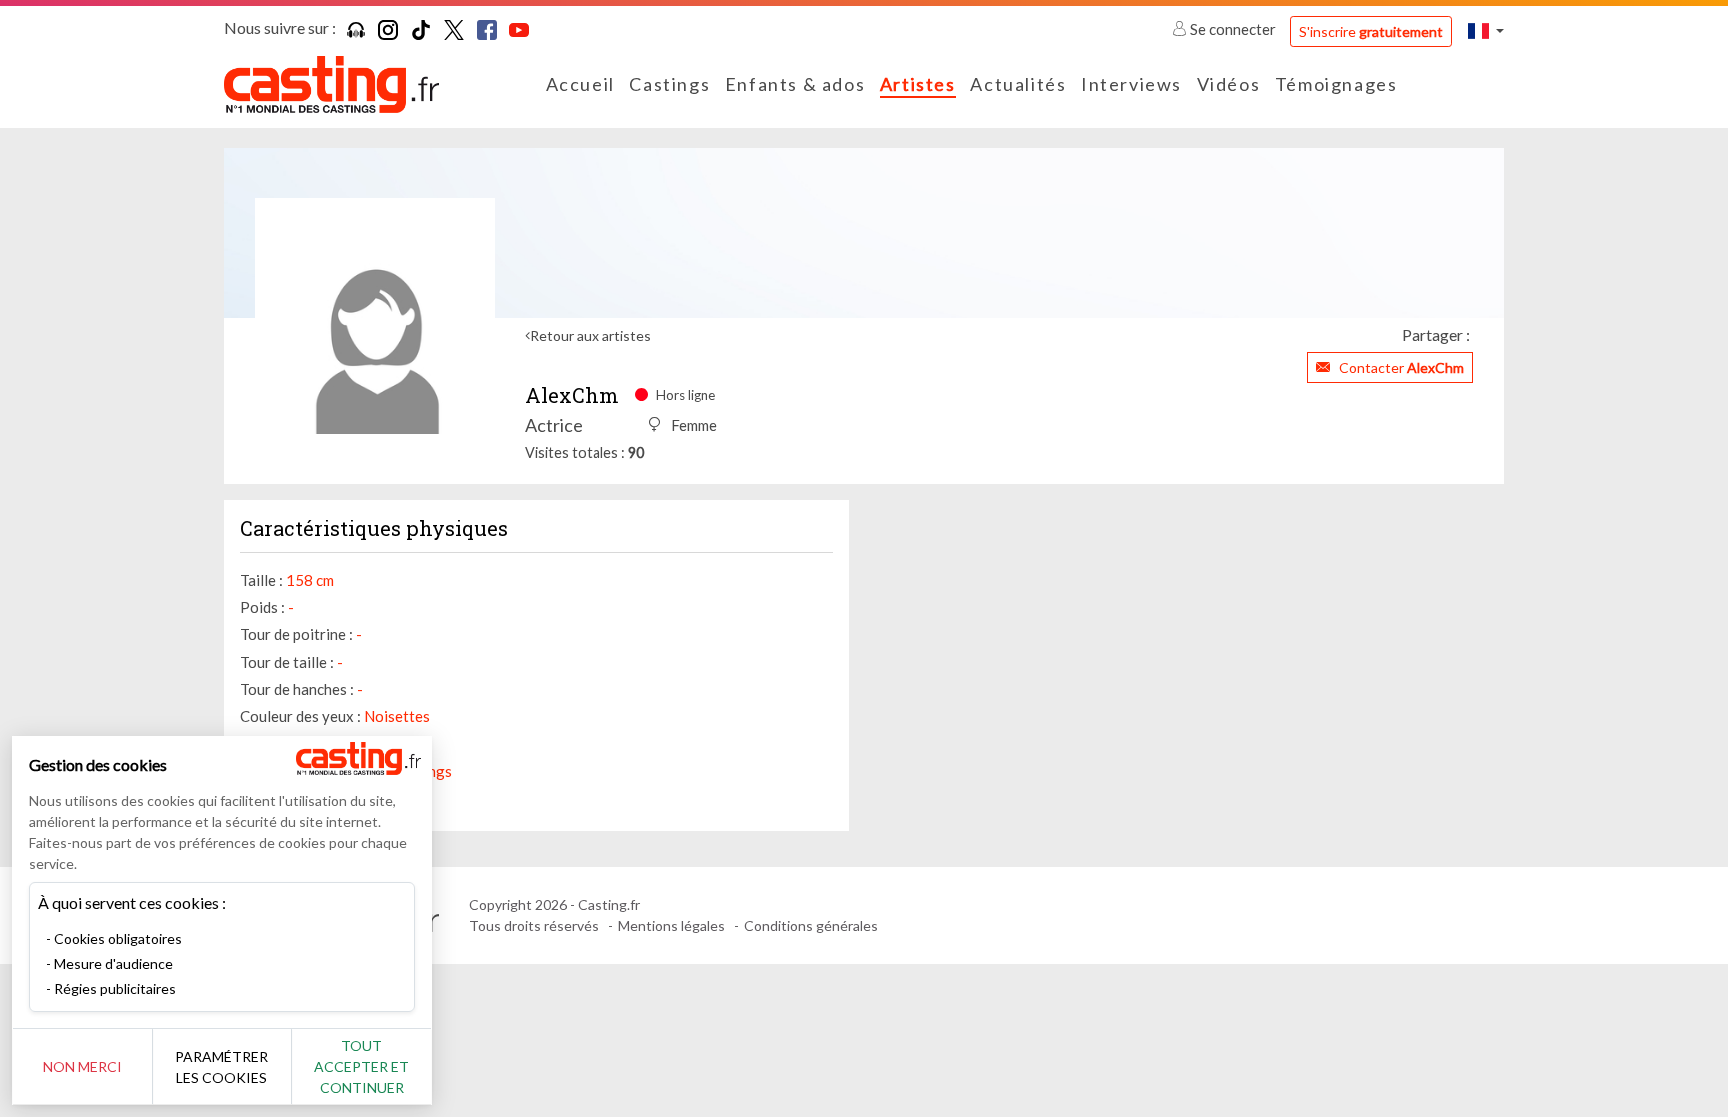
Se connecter (1233, 29)
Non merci (82, 1066)
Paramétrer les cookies (221, 1067)
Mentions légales (671, 925)
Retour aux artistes (590, 335)
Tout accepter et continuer (361, 1066)
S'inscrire (1371, 31)
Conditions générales (811, 925)
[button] (1486, 30)
